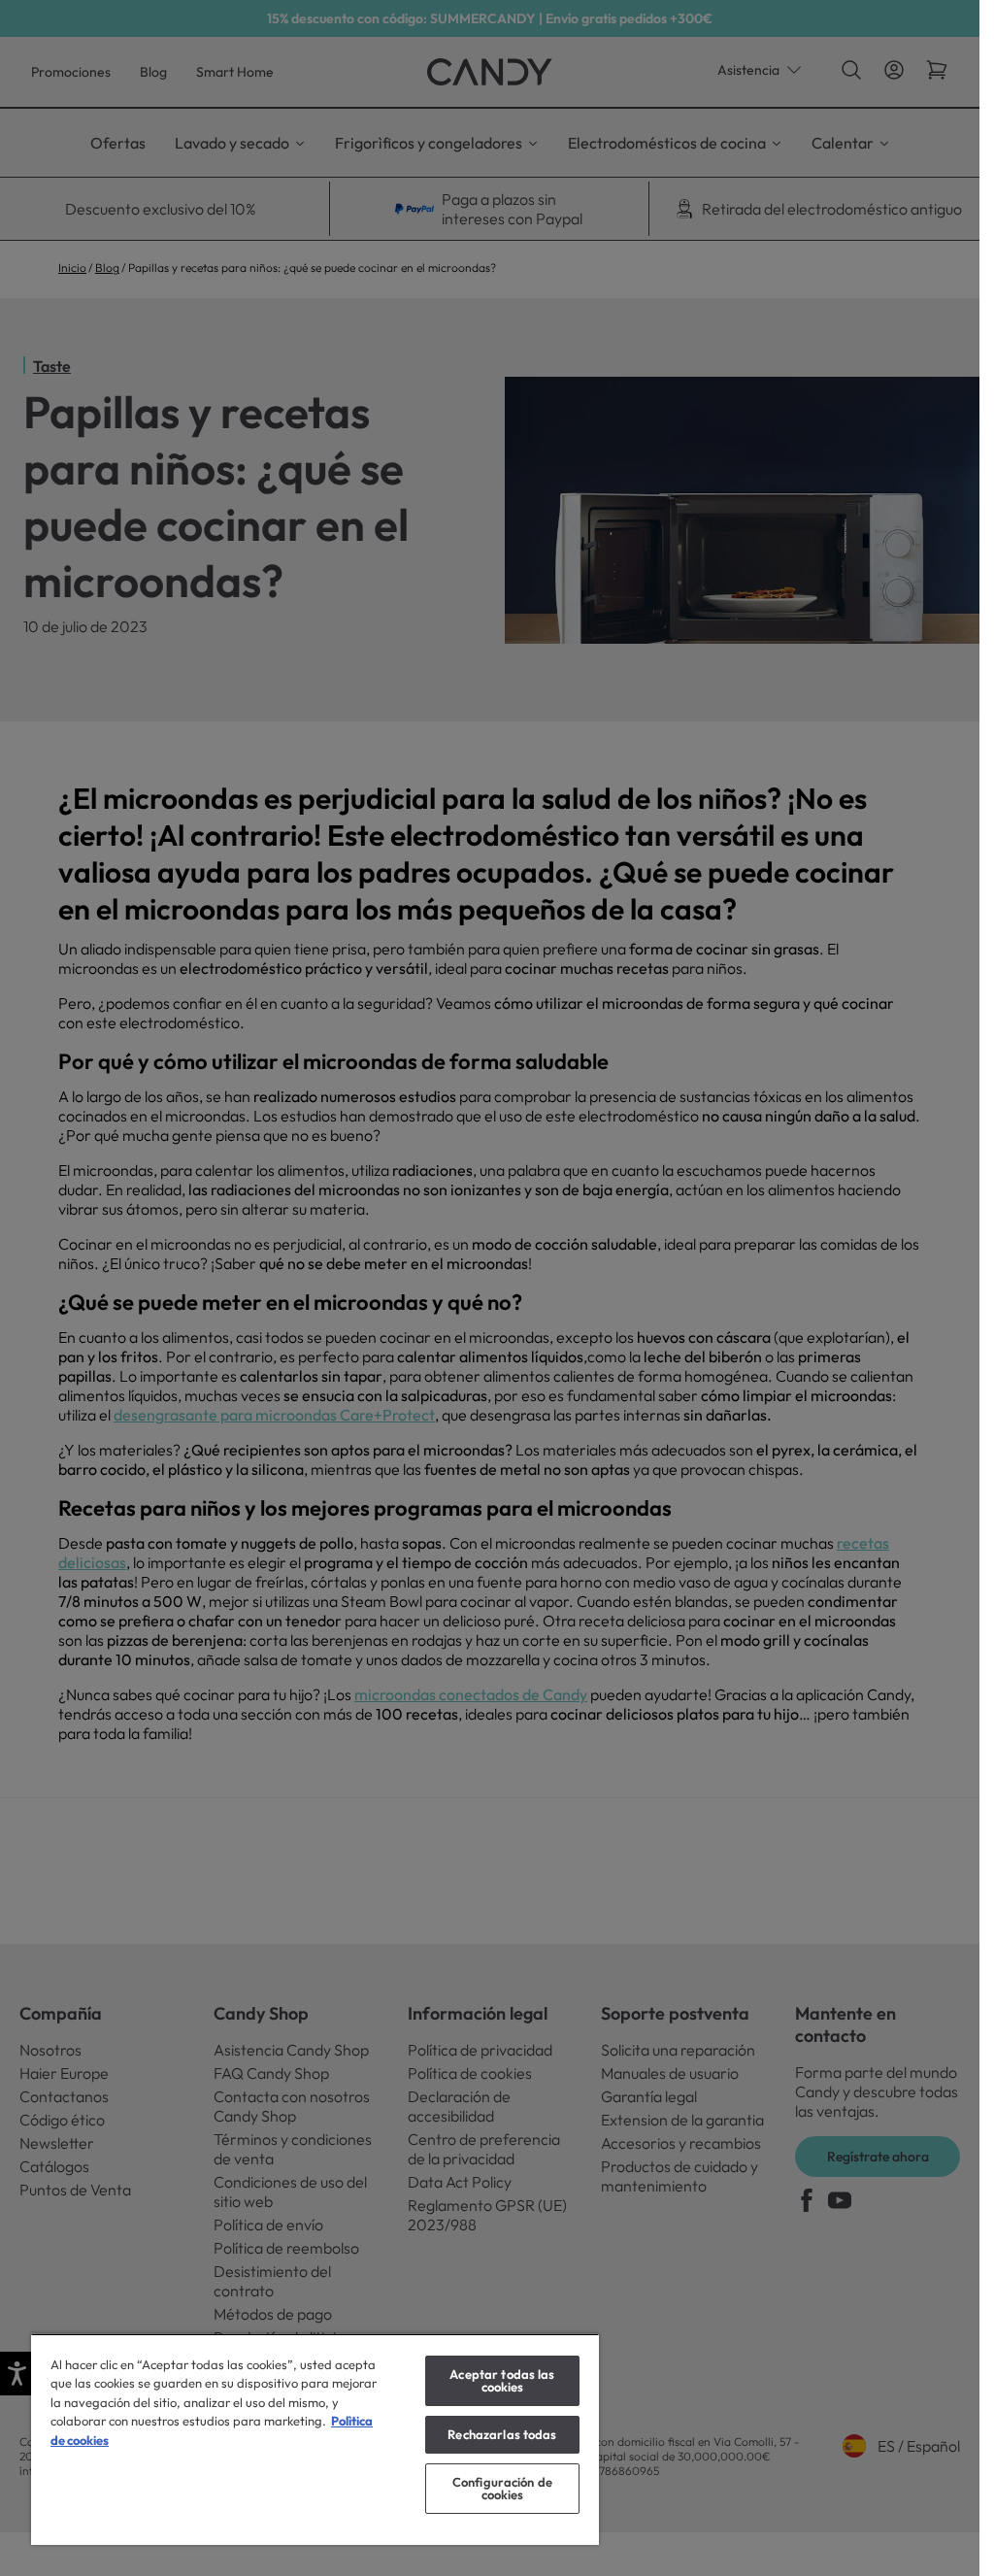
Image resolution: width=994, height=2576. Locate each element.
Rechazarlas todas (502, 2434)
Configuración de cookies (502, 2488)
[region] (315, 2439)
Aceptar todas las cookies (502, 2380)
